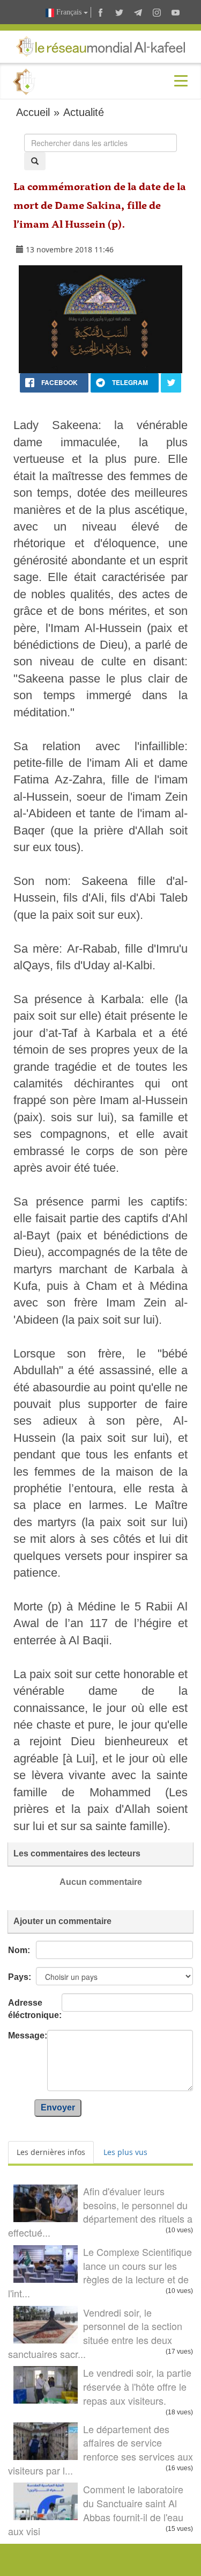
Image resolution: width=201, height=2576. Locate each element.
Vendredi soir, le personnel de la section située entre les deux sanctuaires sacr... (95, 2333)
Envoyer (58, 2107)
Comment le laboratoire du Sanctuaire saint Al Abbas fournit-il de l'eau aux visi (96, 2510)
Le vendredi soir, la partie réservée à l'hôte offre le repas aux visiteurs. (137, 2386)
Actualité (84, 112)
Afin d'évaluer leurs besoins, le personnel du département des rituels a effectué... (100, 2212)
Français (69, 12)
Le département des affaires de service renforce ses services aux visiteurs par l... (100, 2450)
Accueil (33, 112)
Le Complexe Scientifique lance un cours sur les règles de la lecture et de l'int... (100, 2272)
